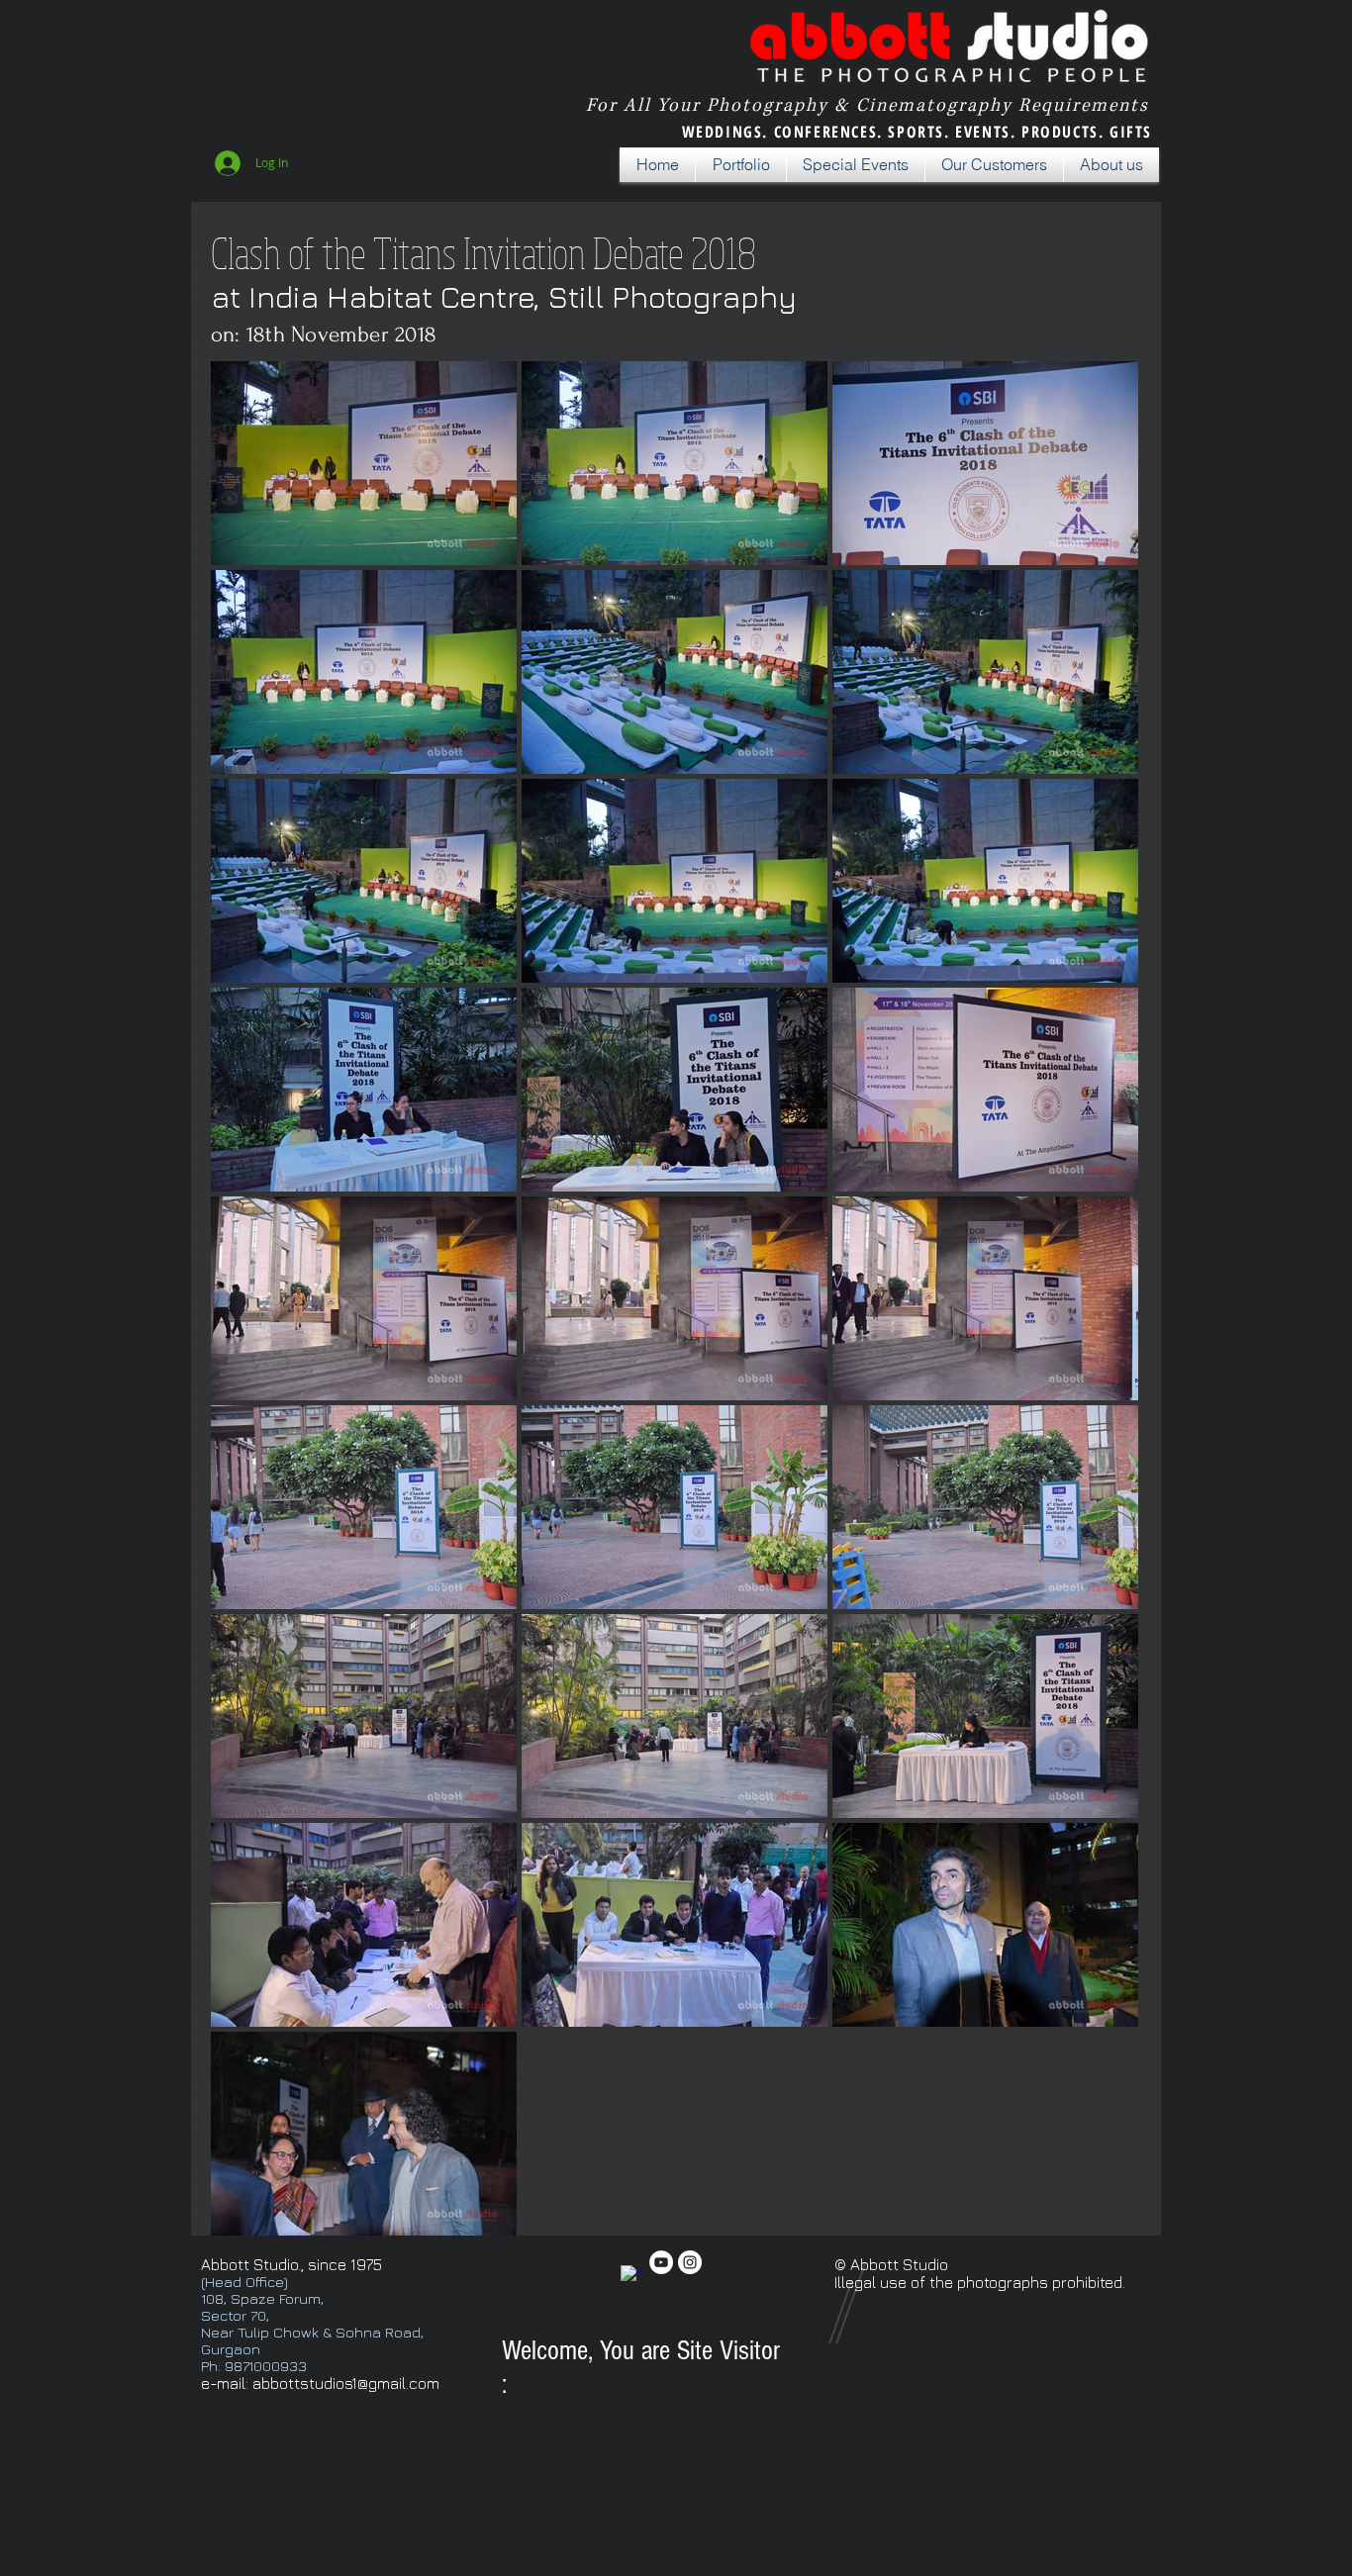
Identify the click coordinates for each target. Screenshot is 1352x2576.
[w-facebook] (632, 2277)
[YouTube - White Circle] (661, 2262)
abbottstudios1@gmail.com (346, 2383)
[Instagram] (690, 2262)
